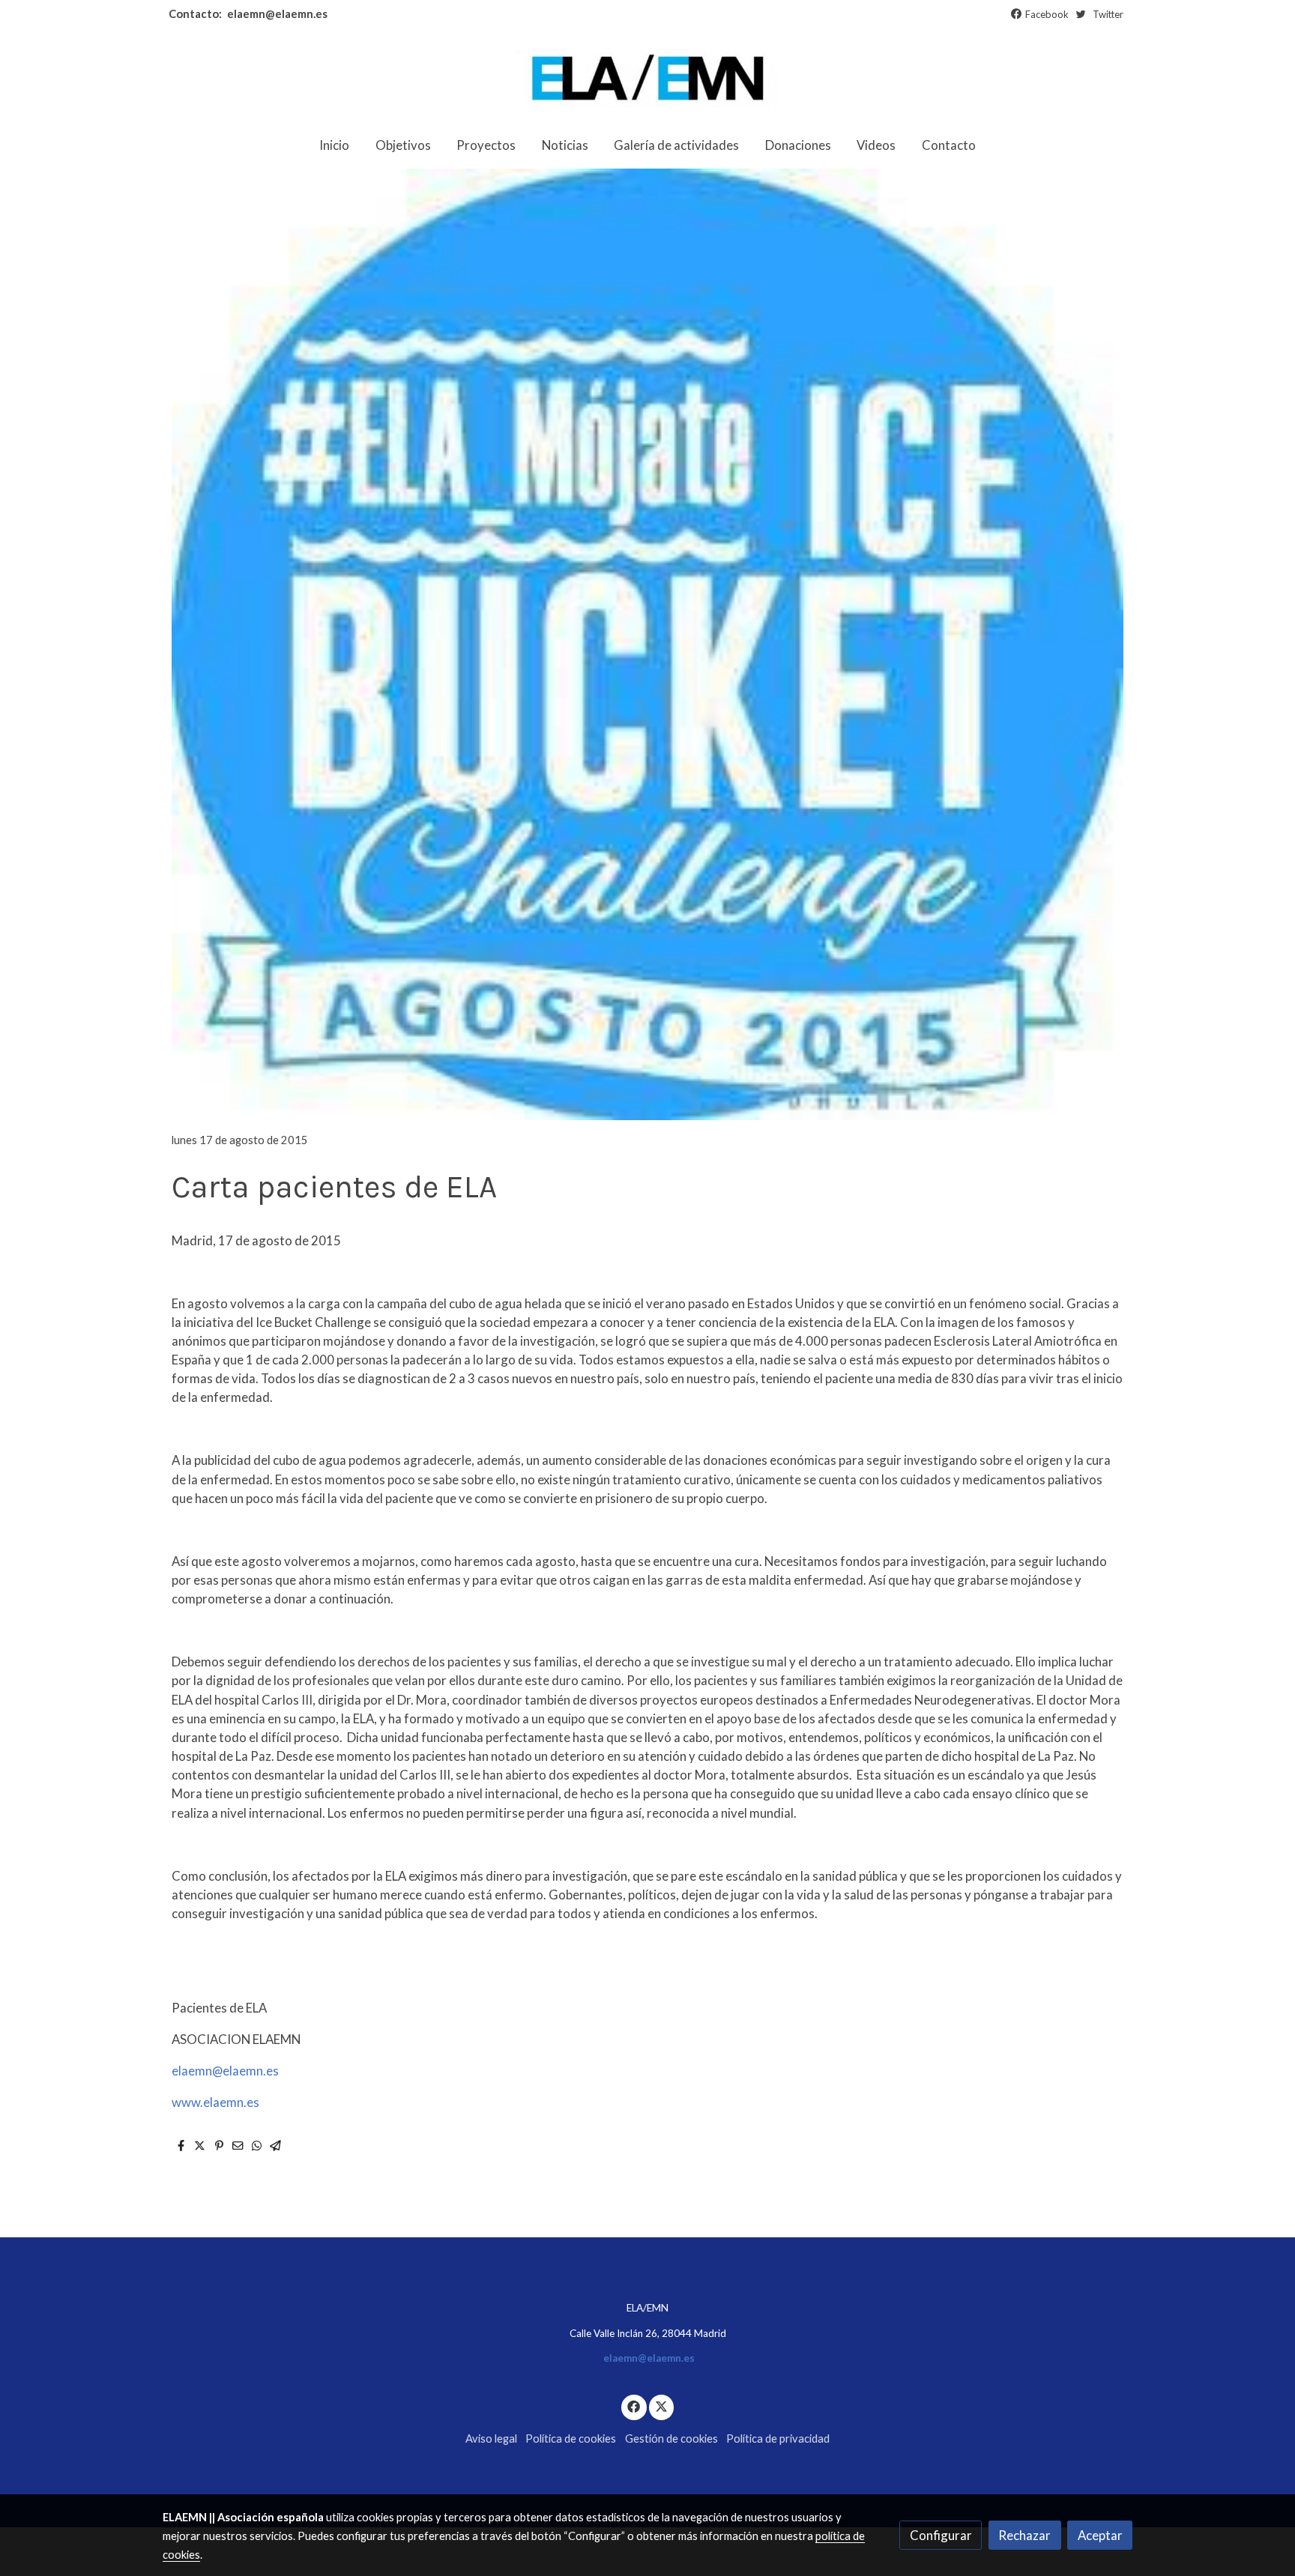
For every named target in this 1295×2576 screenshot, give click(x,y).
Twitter (1108, 14)
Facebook (1047, 14)
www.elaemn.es (215, 2102)
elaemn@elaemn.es (276, 14)
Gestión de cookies (671, 2439)
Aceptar (1100, 2535)
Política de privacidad (778, 2439)
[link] (647, 78)
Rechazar (1024, 2535)
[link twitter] (662, 2406)
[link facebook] (634, 2406)
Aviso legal (491, 2439)
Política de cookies (571, 2439)
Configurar (941, 2535)
